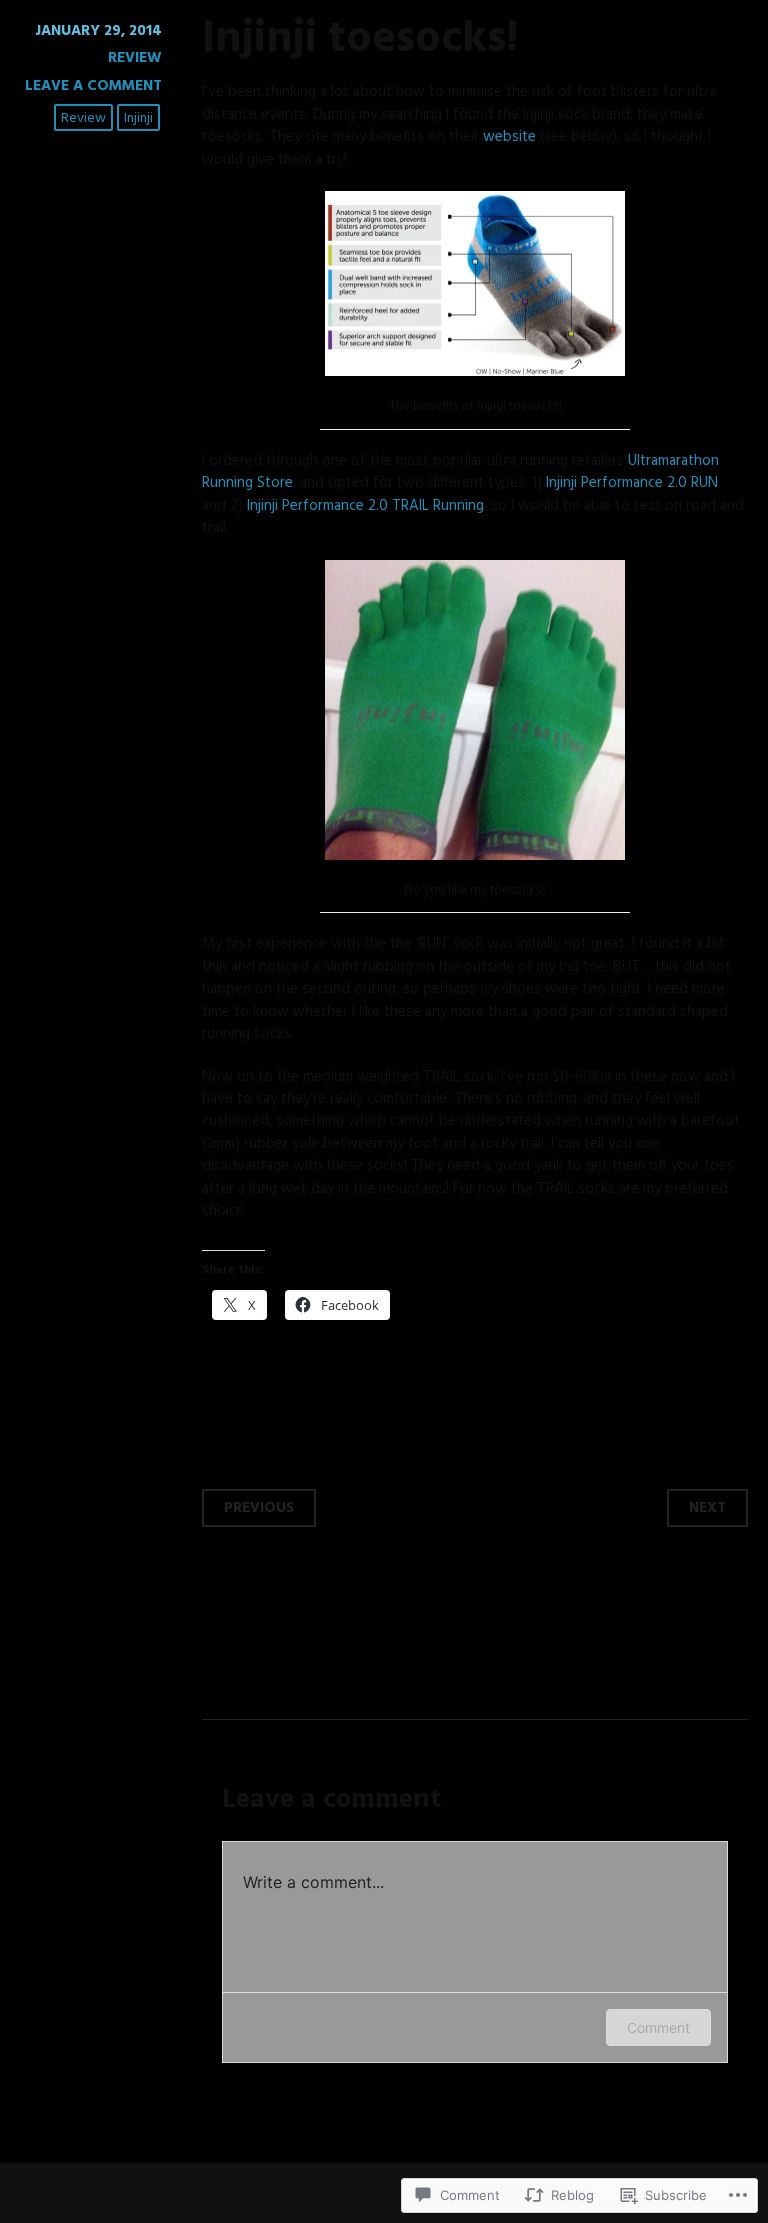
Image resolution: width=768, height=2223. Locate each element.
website (509, 137)
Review (135, 58)
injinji (138, 118)
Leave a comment (93, 86)
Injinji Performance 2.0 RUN (632, 483)
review (83, 118)
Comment (658, 2027)
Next (707, 1508)
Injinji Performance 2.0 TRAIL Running (365, 506)
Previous (259, 1508)
